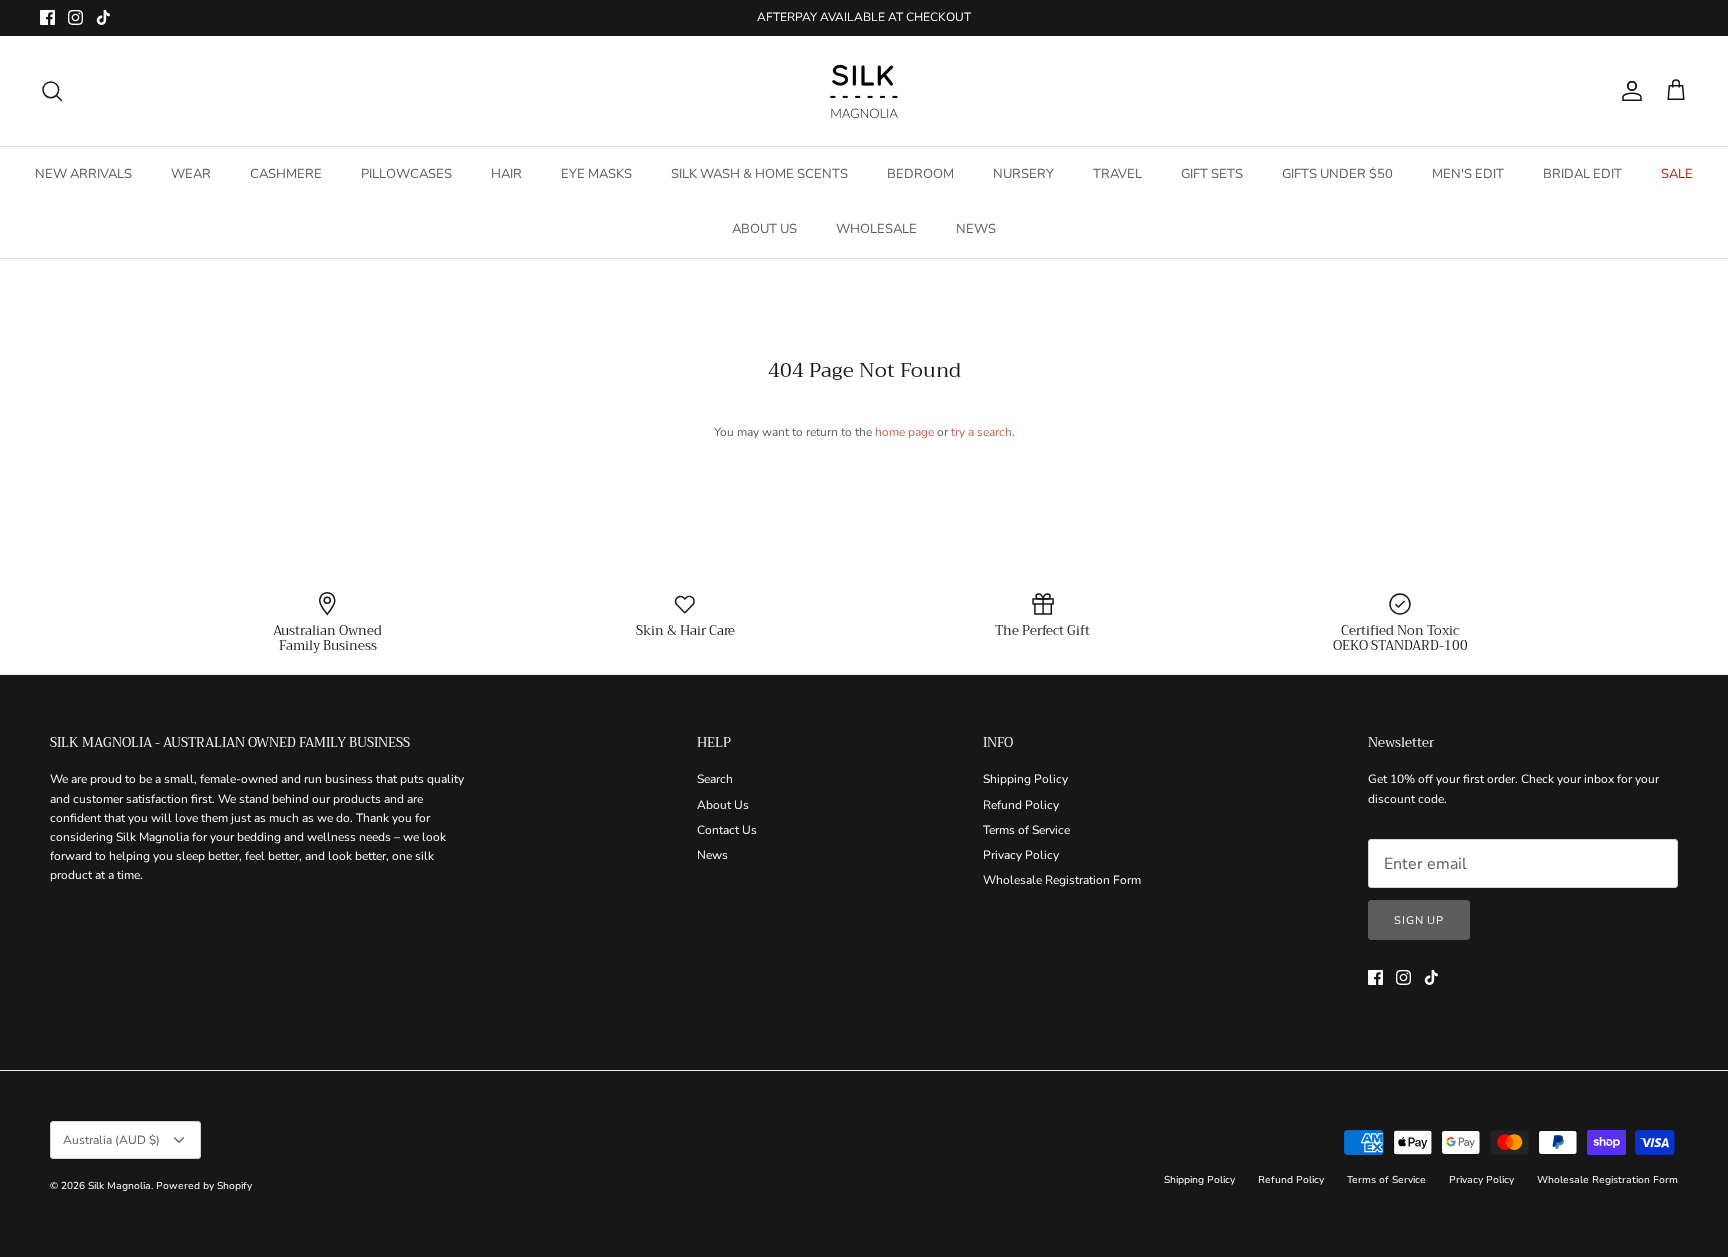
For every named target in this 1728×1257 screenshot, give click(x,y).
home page (904, 432)
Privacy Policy (1021, 855)
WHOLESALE (876, 229)
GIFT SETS (1212, 174)
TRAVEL (1117, 174)
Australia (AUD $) (111, 1140)
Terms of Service (1026, 830)
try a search (981, 432)
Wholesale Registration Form (1062, 880)
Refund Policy (1021, 805)
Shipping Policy (1025, 779)
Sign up (1419, 920)
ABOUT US (764, 229)
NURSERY (1023, 174)
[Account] (1628, 91)
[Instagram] (75, 17)
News (712, 855)
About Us (723, 805)
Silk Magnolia (119, 1186)
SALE (1677, 174)
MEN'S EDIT (1468, 174)
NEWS (976, 229)
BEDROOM (920, 174)
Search (715, 779)
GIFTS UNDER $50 (1337, 174)
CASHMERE (286, 174)
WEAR (191, 174)
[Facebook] (47, 17)
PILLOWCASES (406, 174)
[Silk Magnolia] (864, 91)
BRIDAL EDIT (1582, 174)
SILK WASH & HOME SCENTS (759, 174)
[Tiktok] (103, 17)
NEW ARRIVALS (83, 174)
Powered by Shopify (204, 1186)
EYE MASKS (596, 174)
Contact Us (727, 830)
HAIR (506, 174)
